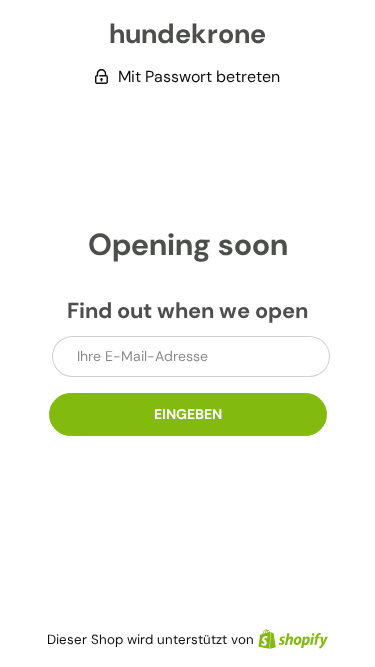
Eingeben (188, 414)
